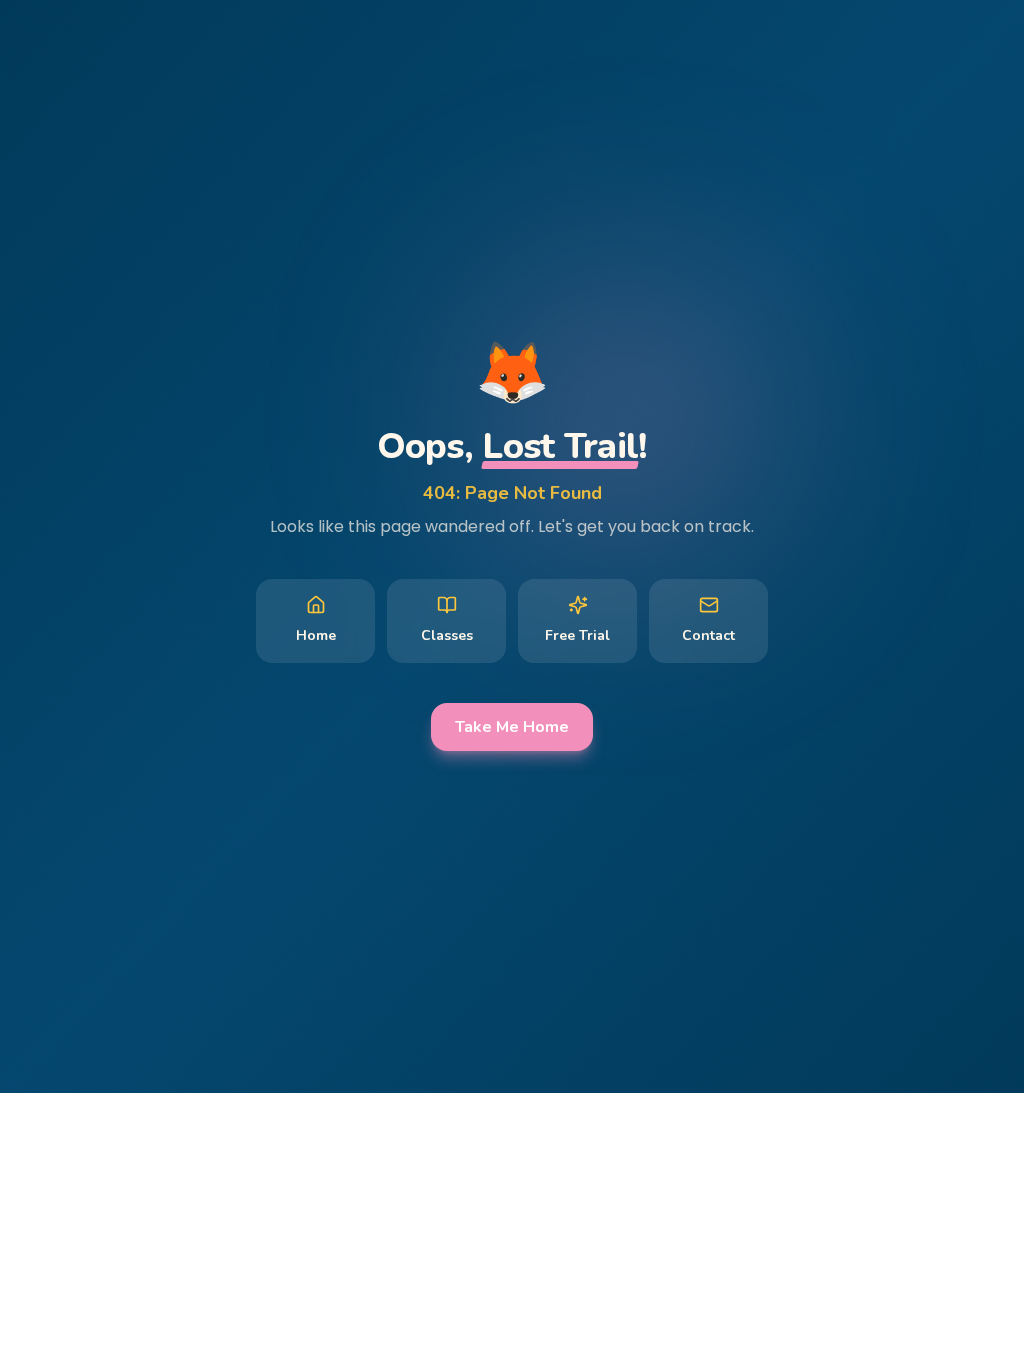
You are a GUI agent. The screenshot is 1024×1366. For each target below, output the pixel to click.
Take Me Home (512, 727)
